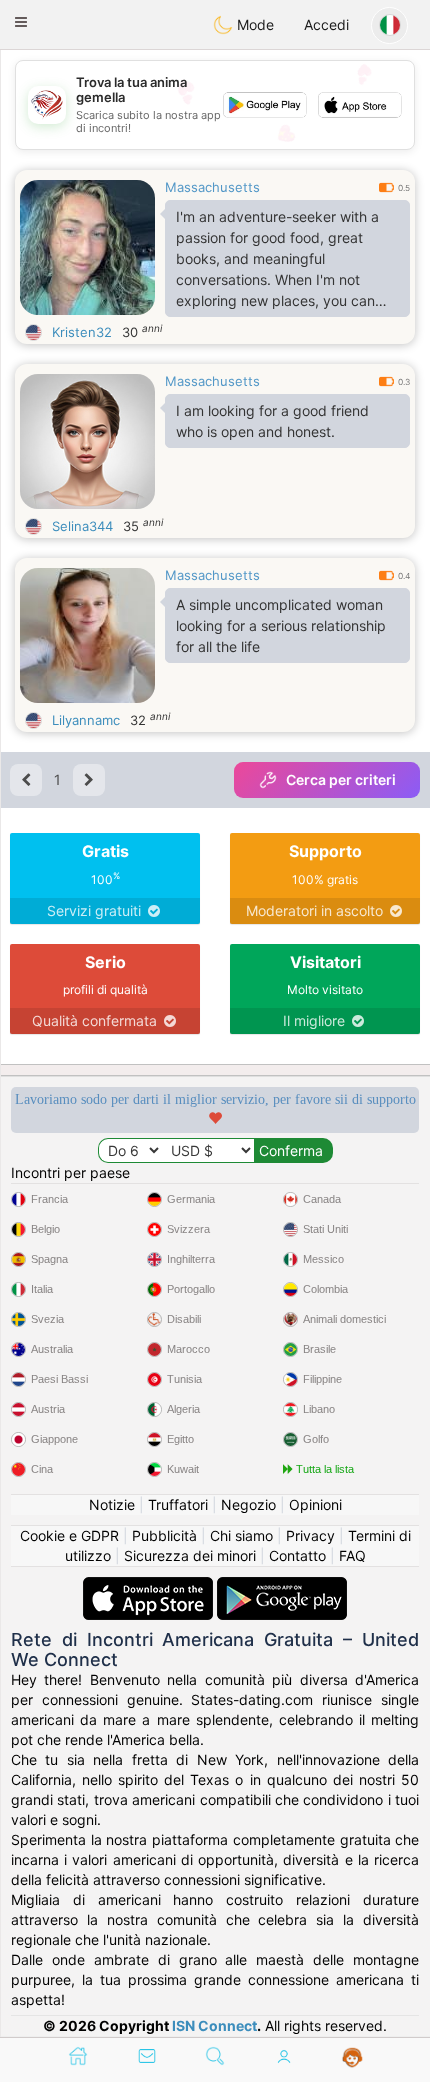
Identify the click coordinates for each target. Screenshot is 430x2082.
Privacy (310, 1535)
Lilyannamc (86, 720)
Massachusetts (212, 187)
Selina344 (82, 526)
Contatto (297, 1555)
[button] (21, 22)
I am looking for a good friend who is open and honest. (272, 421)
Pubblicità (164, 1535)
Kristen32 (82, 332)
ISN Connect (214, 2025)
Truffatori (178, 1504)
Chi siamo (241, 1535)
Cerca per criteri (341, 779)
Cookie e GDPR (69, 1535)
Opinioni (315, 1504)
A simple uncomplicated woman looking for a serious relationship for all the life (281, 625)
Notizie (112, 1504)
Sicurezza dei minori (190, 1555)
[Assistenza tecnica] (352, 2058)
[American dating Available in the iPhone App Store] (150, 1586)
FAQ (352, 1555)
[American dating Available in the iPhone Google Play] (282, 1586)
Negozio (248, 1504)
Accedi (326, 24)
